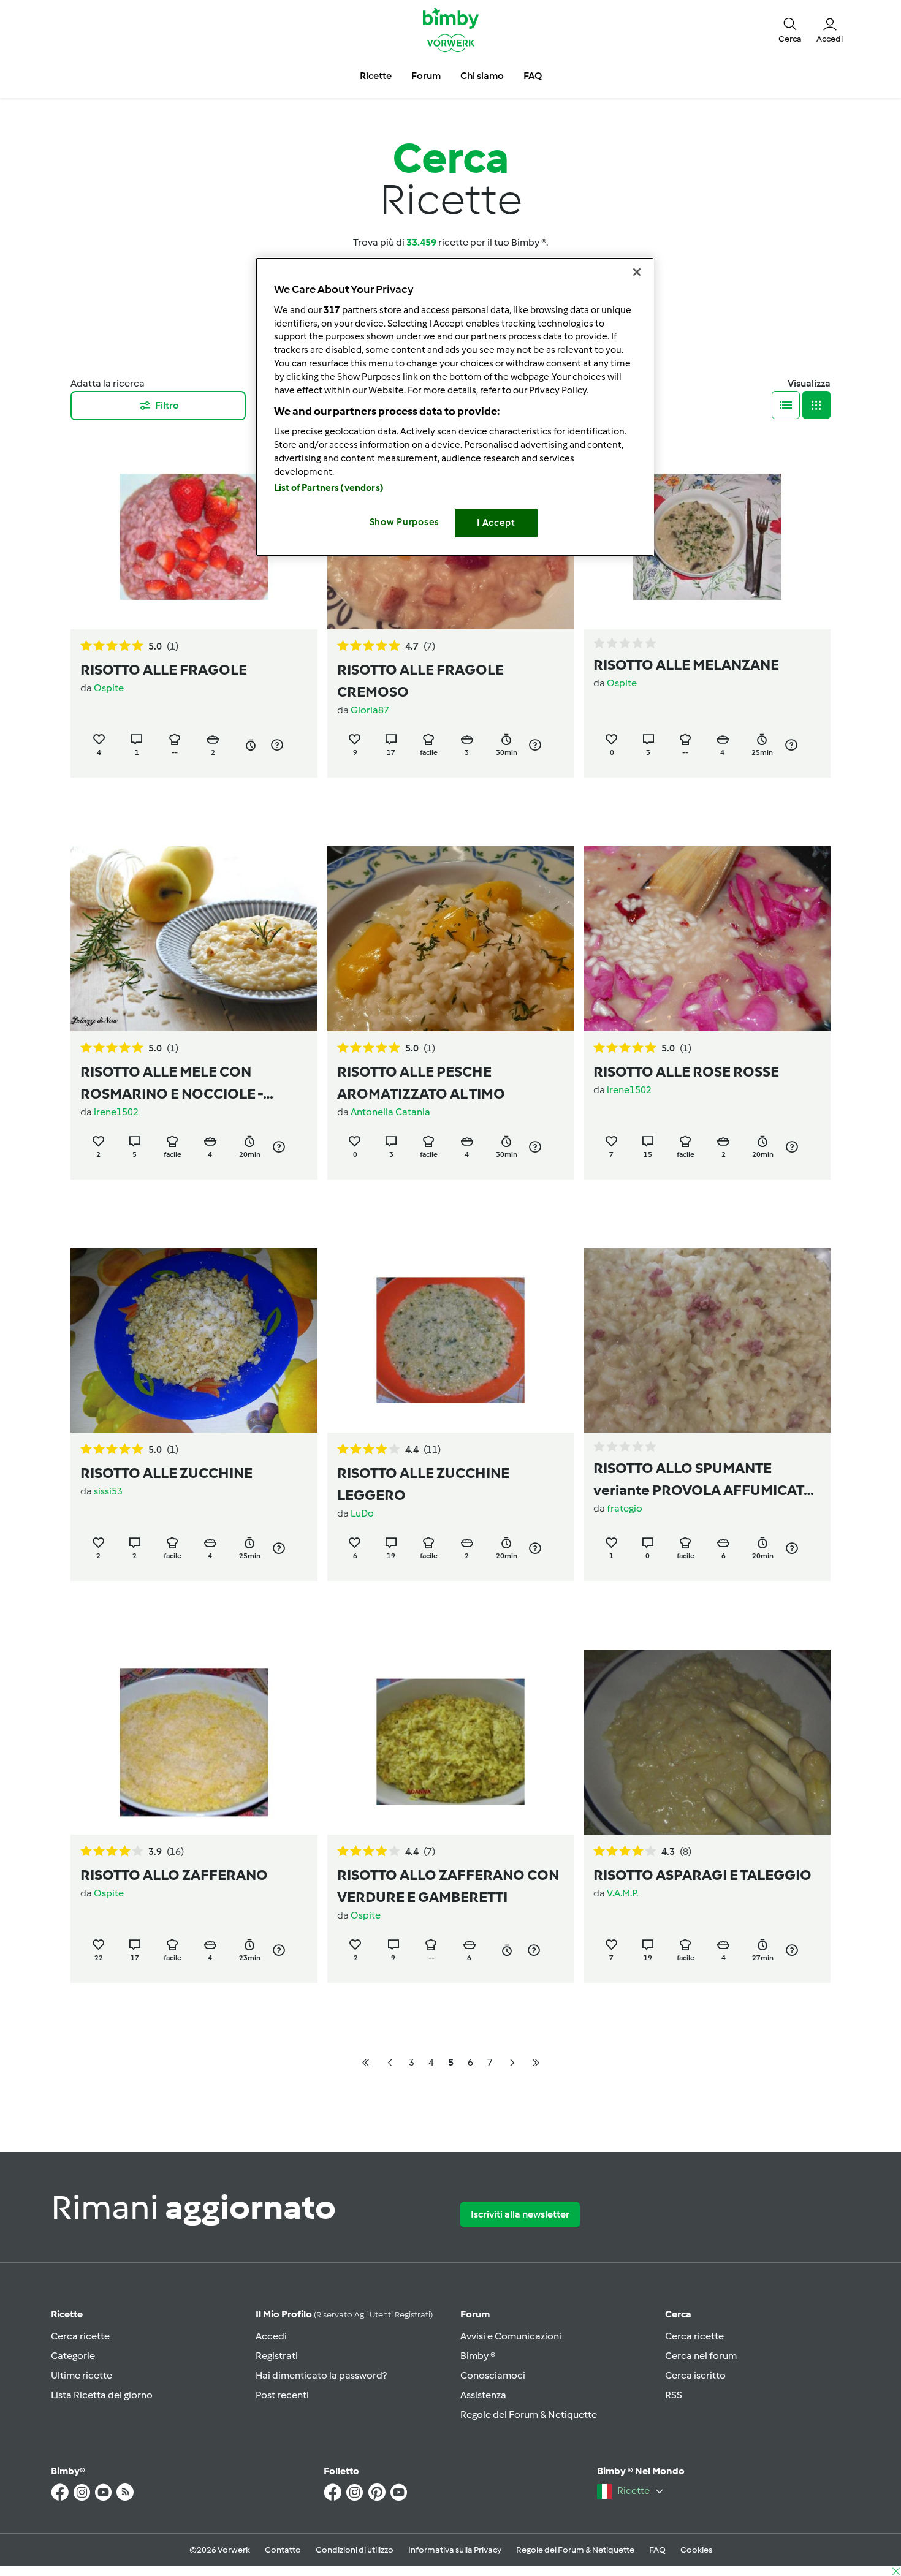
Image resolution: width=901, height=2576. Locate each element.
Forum (475, 2314)
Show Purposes (405, 522)
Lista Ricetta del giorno (102, 2395)
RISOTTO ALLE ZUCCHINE (166, 1473)
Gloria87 (370, 710)
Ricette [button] (376, 76)
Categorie (73, 2356)
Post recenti (282, 2395)
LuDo (362, 1513)
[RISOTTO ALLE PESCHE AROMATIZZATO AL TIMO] (451, 938)
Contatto (283, 2550)
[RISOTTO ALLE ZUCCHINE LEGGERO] (451, 1340)
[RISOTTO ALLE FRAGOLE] (194, 537)
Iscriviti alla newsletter (520, 2214)
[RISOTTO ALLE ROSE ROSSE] (707, 938)
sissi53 (108, 1491)
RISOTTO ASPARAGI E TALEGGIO (702, 1875)
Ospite (109, 688)
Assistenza (483, 2395)
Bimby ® (478, 2356)
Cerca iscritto (695, 2375)
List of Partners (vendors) (329, 488)
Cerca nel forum (701, 2356)
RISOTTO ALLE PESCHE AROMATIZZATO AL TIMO (421, 1082)
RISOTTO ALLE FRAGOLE (164, 669)
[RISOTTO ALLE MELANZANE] (707, 537)
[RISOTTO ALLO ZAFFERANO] (194, 1742)
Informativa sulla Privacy (455, 2550)
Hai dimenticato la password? (321, 2375)
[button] (790, 29)
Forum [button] (426, 76)
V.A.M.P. (622, 1893)
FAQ (657, 2550)
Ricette (67, 2314)
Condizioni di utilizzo (355, 2550)
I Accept (496, 523)
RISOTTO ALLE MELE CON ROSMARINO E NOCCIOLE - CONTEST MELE (172, 1084)
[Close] (637, 272)
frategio (625, 1508)
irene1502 (116, 1112)
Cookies (696, 2550)
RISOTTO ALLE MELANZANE (686, 665)
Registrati (277, 2356)
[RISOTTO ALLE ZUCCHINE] (194, 1340)
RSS (674, 2395)
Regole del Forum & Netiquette (529, 2415)
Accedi (271, 2336)
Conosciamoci (493, 2375)
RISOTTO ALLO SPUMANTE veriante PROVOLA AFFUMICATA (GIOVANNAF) (703, 1480)
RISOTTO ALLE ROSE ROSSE (686, 1071)
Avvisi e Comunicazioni (511, 2336)
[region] (455, 407)
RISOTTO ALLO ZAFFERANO (174, 1875)
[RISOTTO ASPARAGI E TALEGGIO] (707, 1742)
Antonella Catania (390, 1112)
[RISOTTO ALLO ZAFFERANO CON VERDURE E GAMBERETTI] (451, 1742)
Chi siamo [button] (482, 76)
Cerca (678, 2314)
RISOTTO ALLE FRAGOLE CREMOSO (420, 680)
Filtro (167, 405)
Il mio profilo (344, 2314)
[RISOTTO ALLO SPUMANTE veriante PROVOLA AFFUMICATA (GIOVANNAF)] (707, 1340)
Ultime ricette (82, 2375)
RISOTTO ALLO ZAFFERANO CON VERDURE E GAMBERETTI (448, 1886)
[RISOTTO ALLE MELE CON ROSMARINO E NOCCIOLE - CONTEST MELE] (194, 938)
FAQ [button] (533, 76)
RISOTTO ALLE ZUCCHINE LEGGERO (423, 1484)
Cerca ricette (80, 2336)
